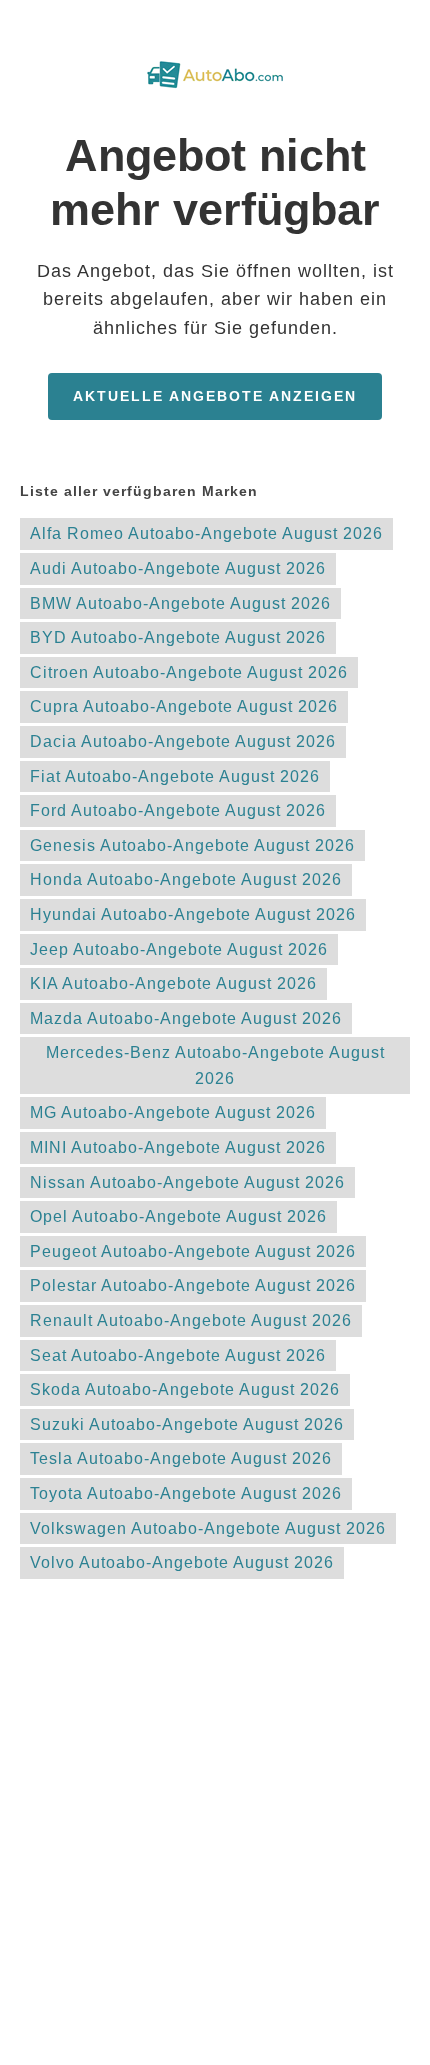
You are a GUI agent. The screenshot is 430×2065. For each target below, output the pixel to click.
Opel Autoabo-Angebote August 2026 (178, 1216)
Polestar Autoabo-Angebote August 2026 (193, 1285)
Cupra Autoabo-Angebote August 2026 (184, 706)
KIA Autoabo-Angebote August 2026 (173, 983)
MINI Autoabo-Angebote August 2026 (178, 1147)
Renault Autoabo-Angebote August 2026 (191, 1320)
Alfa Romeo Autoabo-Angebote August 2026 (206, 533)
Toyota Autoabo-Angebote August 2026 (186, 1493)
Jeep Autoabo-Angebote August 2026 (179, 949)
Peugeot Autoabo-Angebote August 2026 (193, 1251)
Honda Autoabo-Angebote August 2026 (186, 879)
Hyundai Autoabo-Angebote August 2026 (193, 914)
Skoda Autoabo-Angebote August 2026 (185, 1389)
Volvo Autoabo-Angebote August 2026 (182, 1562)
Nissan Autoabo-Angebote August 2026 (187, 1182)
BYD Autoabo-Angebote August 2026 (178, 637)
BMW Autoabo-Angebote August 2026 (180, 603)
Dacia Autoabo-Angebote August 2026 (183, 741)
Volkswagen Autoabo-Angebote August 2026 (208, 1528)
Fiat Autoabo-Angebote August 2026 (175, 776)
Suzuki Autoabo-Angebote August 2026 (187, 1424)
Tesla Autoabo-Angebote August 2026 (181, 1458)
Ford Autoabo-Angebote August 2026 (178, 810)
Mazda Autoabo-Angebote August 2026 (186, 1018)
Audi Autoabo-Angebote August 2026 (178, 568)
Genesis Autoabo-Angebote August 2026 (192, 845)
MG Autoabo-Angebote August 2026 (173, 1112)
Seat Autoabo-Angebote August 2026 (178, 1355)
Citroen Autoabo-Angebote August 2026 (189, 672)
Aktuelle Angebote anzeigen (215, 396)
